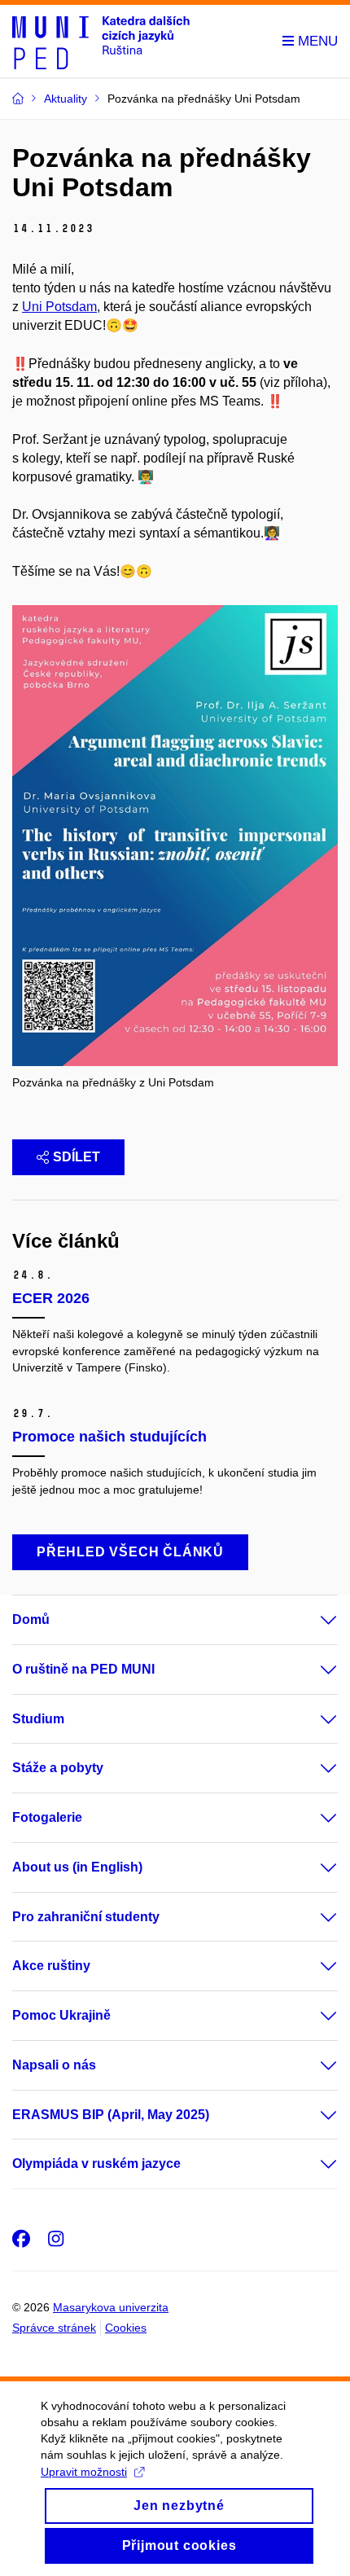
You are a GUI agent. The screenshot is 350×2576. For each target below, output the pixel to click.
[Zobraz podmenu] (313, 1620)
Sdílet (77, 1157)
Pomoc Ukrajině (61, 2015)
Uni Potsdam (59, 307)
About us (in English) (77, 1867)
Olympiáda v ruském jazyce (96, 2163)
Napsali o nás (54, 2065)
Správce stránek (54, 2328)
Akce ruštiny (51, 1966)
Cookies (126, 2328)
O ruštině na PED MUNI (83, 1669)
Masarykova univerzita (111, 2307)
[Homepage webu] (101, 42)
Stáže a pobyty (58, 1768)
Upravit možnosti (84, 2472)
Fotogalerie (47, 1817)
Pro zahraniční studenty (86, 1917)
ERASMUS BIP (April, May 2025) (111, 2115)
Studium (38, 1719)
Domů (31, 1619)
